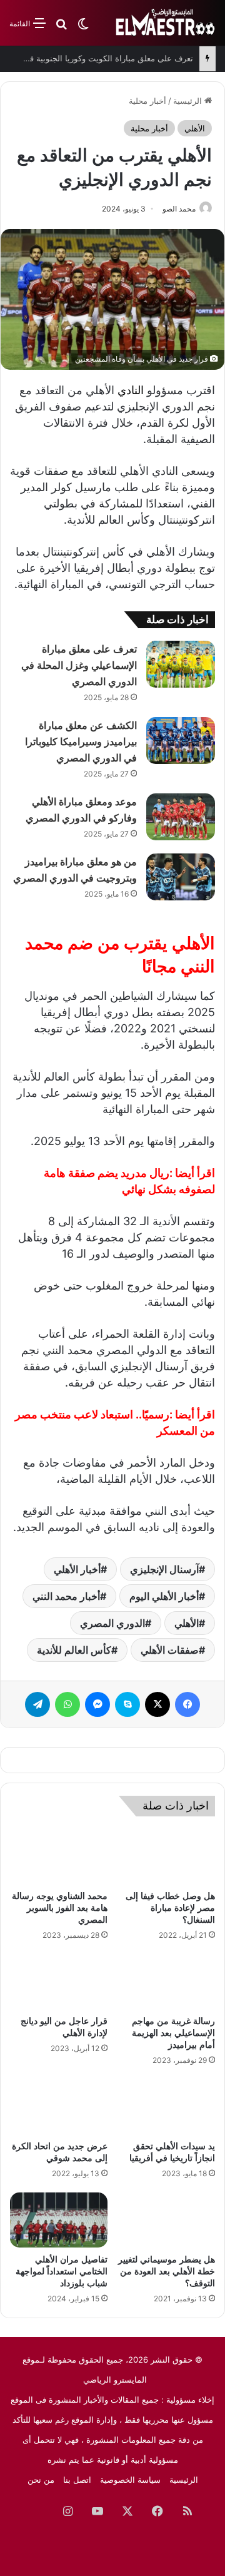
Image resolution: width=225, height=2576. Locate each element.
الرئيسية (189, 101)
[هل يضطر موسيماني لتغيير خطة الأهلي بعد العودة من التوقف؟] (166, 2220)
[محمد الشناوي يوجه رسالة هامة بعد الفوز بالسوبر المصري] (59, 1856)
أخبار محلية (147, 101)
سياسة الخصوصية (130, 2480)
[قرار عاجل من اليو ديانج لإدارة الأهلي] (59, 1982)
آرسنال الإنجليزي (164, 1569)
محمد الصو (179, 209)
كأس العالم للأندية (74, 1650)
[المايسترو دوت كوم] (166, 23)
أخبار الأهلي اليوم (164, 1596)
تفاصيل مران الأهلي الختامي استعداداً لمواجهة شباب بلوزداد (62, 2272)
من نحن (41, 2480)
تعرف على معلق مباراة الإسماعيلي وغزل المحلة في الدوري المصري (79, 665)
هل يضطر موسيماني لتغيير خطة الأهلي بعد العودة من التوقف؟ (167, 2272)
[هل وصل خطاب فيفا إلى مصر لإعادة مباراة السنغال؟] (166, 1856)
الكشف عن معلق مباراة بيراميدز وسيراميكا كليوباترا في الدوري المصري (81, 742)
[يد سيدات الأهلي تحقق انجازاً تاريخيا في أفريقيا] (166, 2107)
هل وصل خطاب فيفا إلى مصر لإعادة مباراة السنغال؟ (170, 1908)
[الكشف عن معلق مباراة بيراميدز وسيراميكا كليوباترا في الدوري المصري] (181, 741)
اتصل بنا (77, 2480)
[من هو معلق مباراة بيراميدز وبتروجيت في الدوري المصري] (181, 877)
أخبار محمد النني (66, 1596)
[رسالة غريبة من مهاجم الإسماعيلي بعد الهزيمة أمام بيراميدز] (166, 1982)
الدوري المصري (112, 1623)
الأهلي (195, 128)
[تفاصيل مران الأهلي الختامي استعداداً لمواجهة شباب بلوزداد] (59, 2220)
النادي (131, 390)
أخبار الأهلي (77, 1569)
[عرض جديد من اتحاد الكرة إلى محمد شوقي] (59, 2107)
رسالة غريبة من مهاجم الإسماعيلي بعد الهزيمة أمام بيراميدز (173, 2033)
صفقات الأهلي (170, 1650)
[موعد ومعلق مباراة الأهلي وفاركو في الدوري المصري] (181, 817)
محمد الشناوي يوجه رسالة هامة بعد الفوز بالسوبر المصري (60, 1908)
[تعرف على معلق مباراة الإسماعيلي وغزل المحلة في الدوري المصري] (181, 664)
